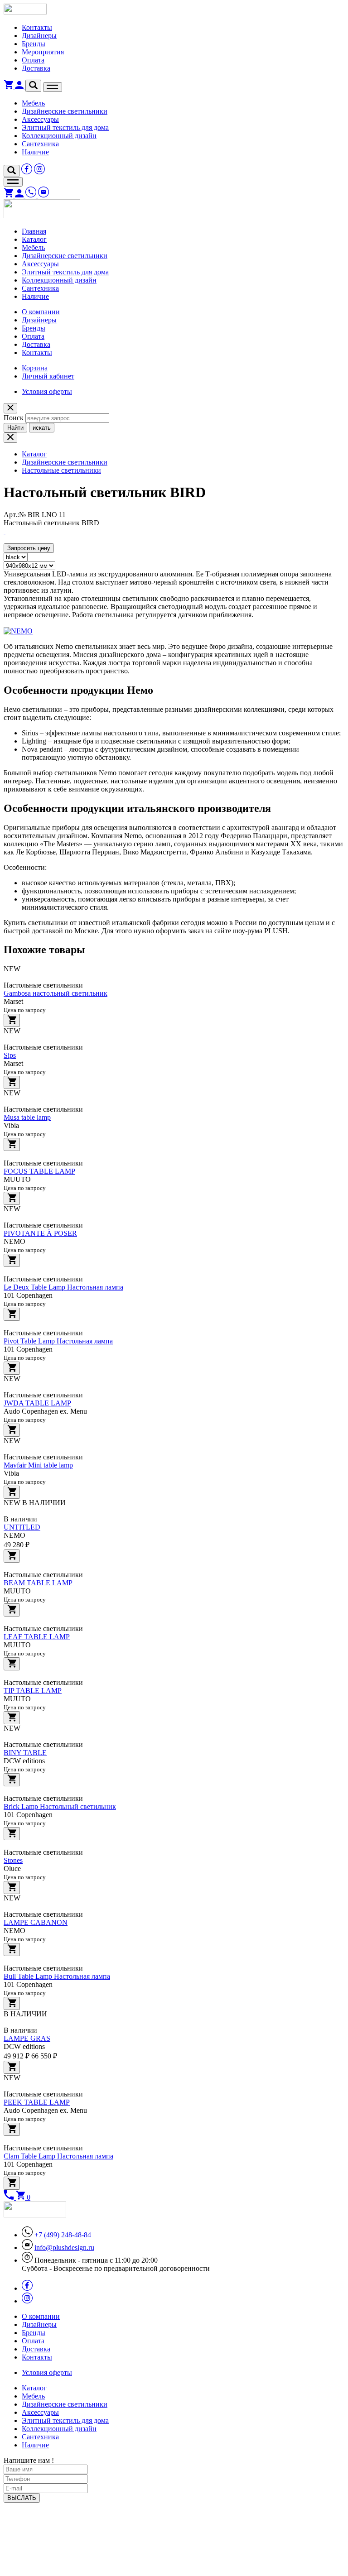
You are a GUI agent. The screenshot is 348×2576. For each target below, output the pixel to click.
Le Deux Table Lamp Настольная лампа (63, 1287)
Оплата (33, 60)
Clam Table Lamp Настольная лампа (58, 2156)
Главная (34, 231)
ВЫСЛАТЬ (22, 2498)
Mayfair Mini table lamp (38, 1465)
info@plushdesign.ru (64, 2247)
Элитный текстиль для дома (65, 127)
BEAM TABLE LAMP (38, 1583)
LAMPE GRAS (27, 2038)
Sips (10, 1055)
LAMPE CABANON (36, 1922)
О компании (41, 312)
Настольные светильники (61, 470)
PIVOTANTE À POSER (40, 1233)
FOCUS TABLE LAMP (39, 1171)
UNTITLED (22, 1527)
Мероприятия (43, 52)
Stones (13, 1860)
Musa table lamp (27, 1117)
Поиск (14, 418)
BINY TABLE (25, 1753)
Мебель (33, 103)
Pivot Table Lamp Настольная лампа (58, 1341)
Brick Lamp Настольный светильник (60, 1806)
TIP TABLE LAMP (33, 1691)
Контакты (37, 27)
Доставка (36, 68)
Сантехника (40, 144)
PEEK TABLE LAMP (37, 2102)
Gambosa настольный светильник (56, 993)
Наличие (35, 152)
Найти (15, 428)
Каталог (34, 239)
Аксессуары (40, 119)
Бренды (34, 44)
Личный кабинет (48, 376)
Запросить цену (29, 548)
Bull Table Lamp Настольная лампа (57, 1976)
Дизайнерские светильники (65, 111)
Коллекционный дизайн (59, 136)
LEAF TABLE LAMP (37, 1637)
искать (42, 428)
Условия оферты (47, 391)
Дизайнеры (39, 36)
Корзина (35, 368)
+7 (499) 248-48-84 (63, 2235)
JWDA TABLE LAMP (37, 1403)
